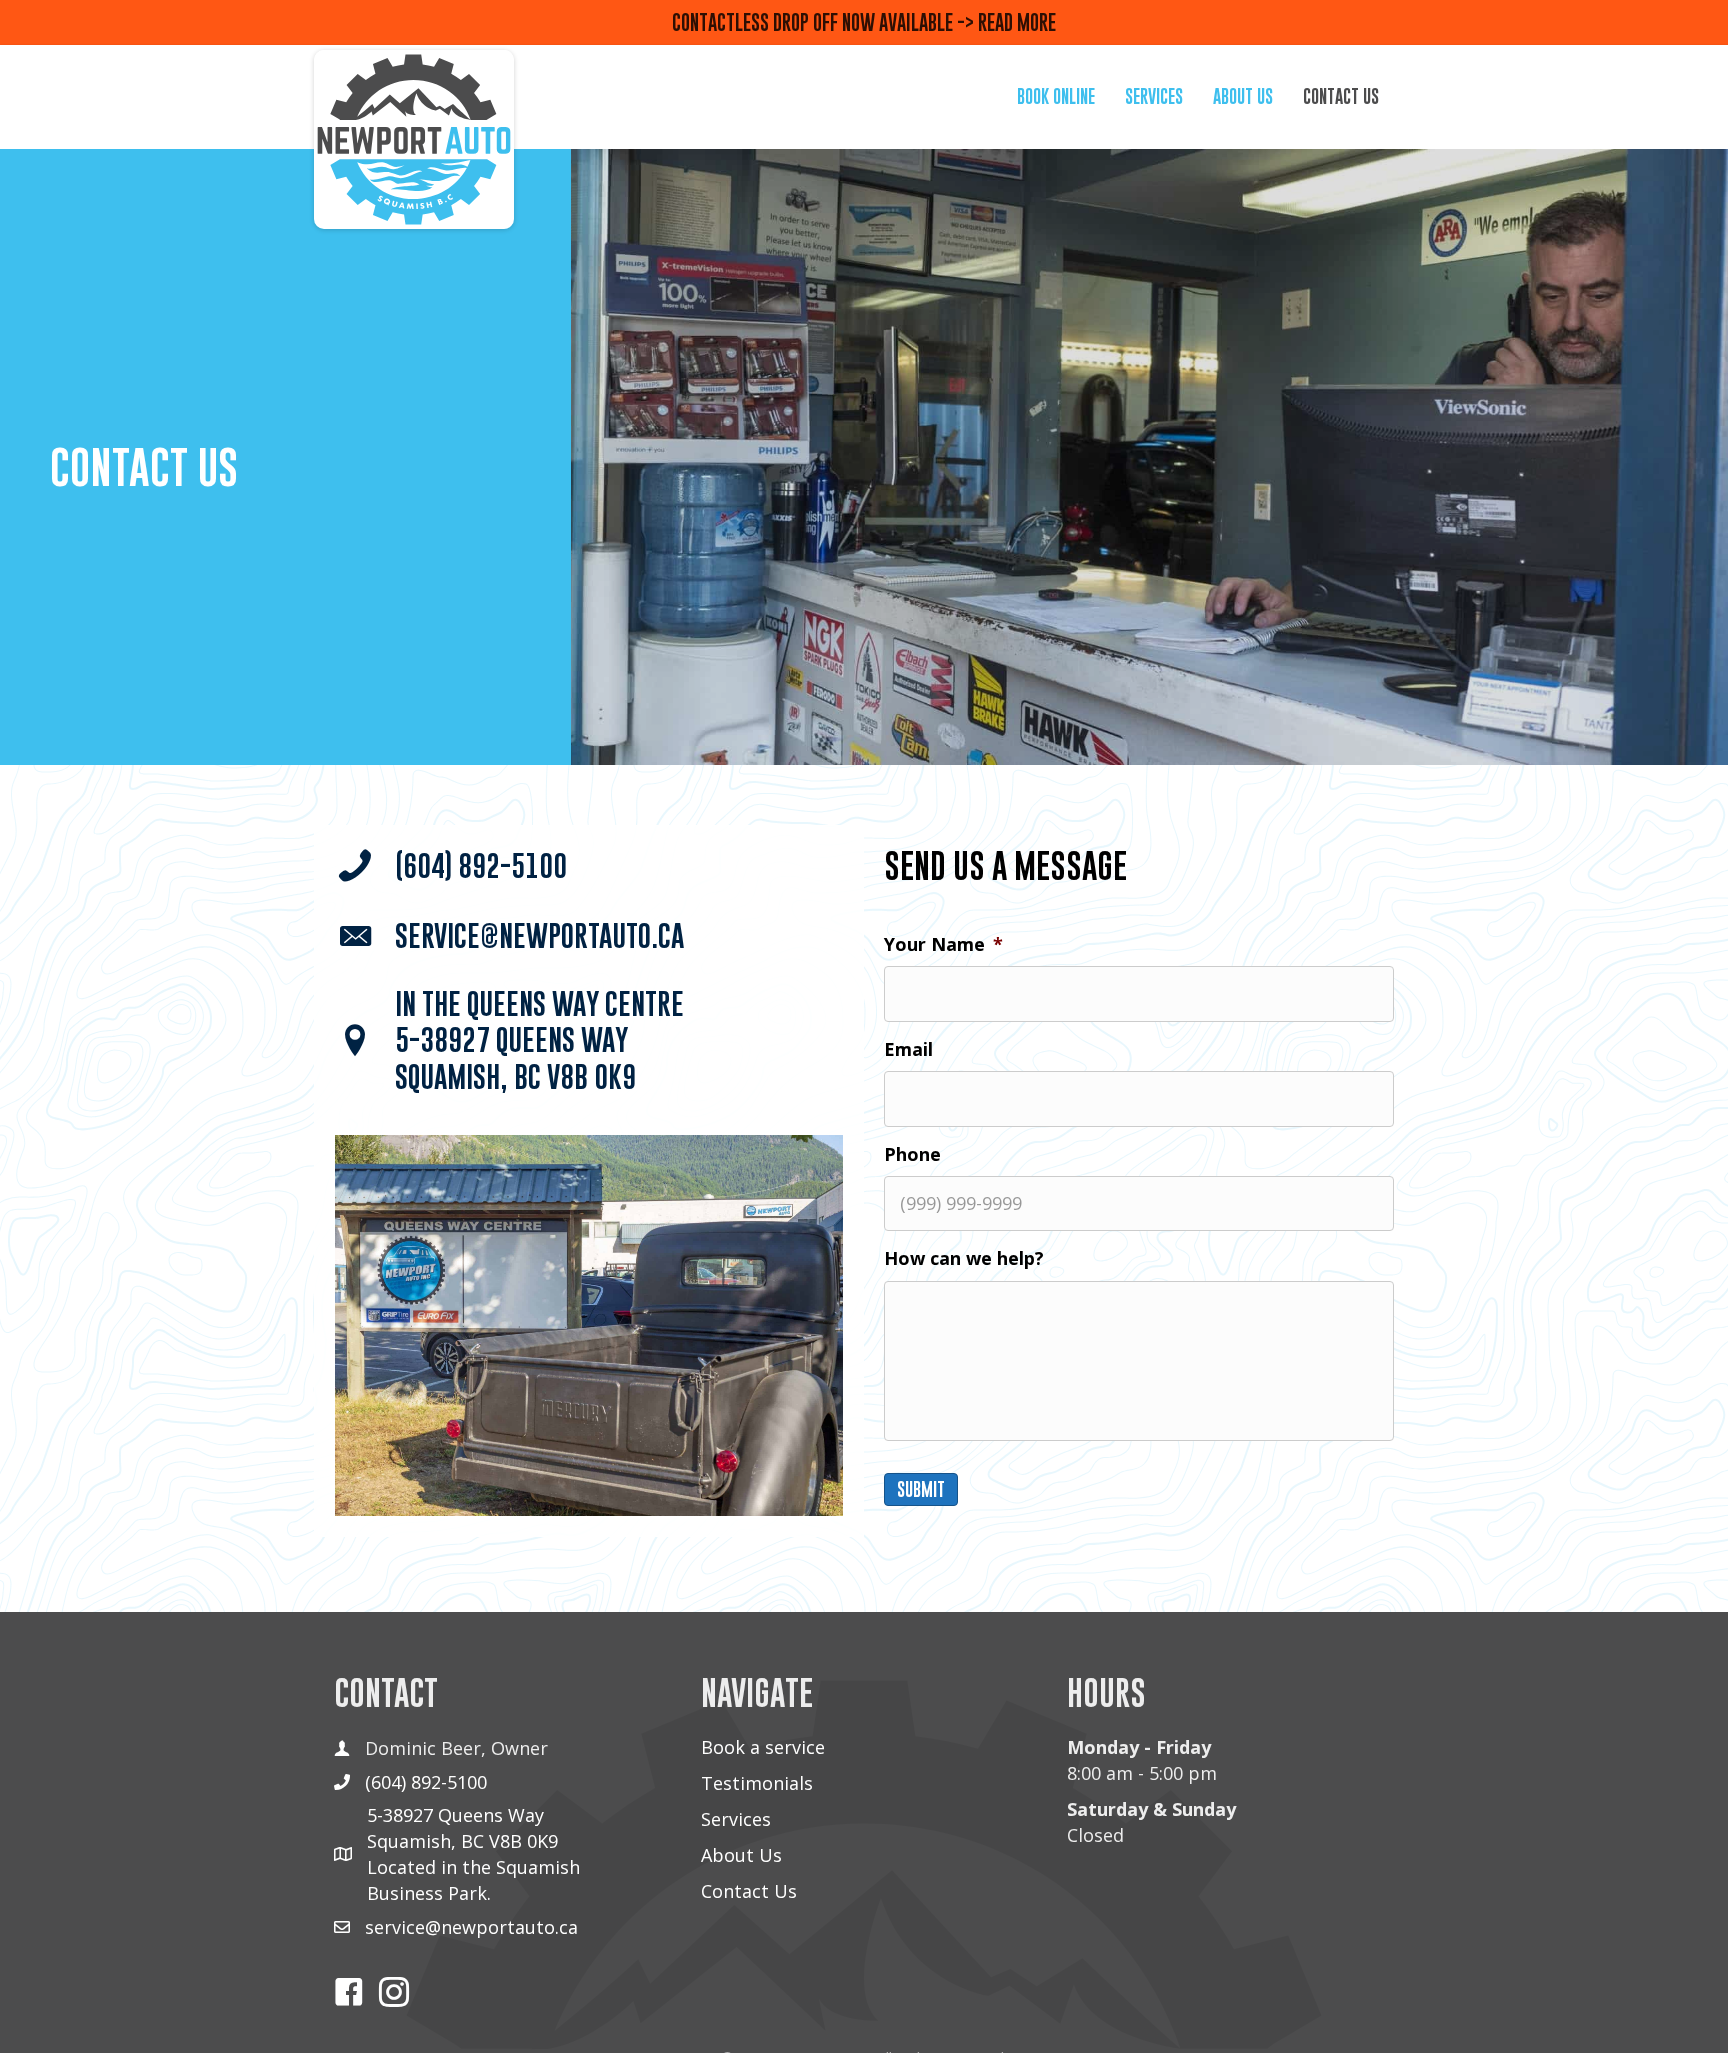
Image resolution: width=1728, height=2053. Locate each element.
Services (736, 1819)
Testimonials (757, 1783)
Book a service (763, 1747)
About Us (741, 1855)
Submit (921, 1489)
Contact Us (749, 1891)
